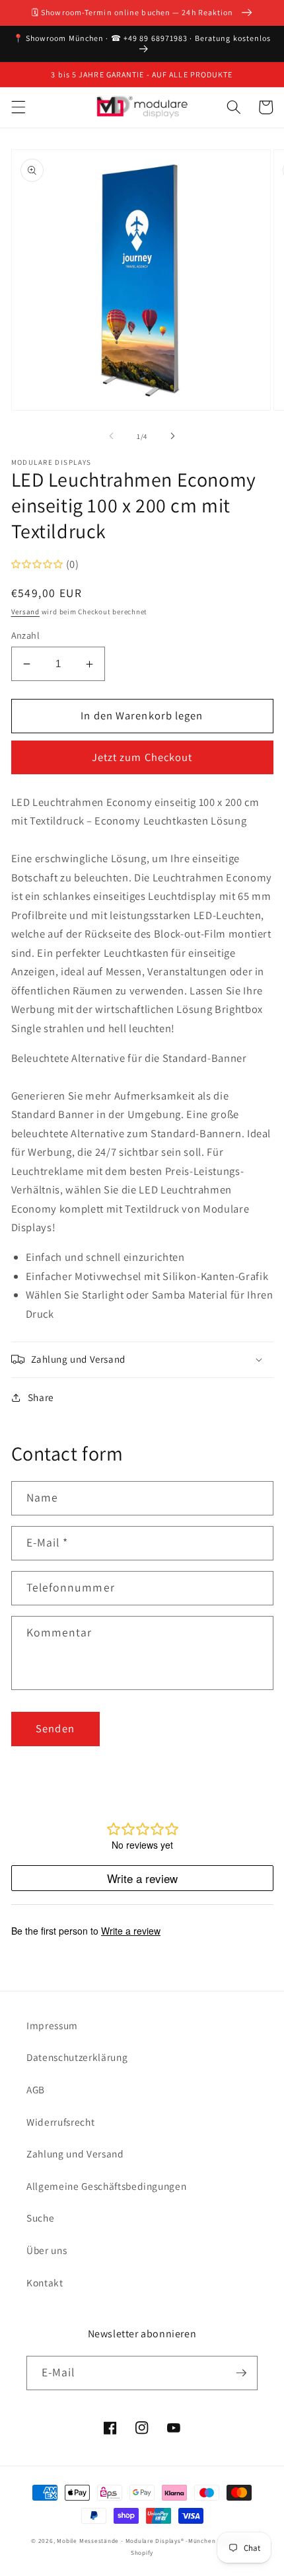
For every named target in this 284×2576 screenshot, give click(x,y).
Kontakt (45, 2282)
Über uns (47, 2250)
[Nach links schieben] (112, 436)
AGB (36, 2089)
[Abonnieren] (241, 2373)
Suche (40, 2218)
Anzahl (26, 635)
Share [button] (41, 1397)
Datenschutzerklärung (77, 2057)
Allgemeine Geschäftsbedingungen (106, 2186)
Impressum (52, 2025)
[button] (18, 107)
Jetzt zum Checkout (142, 757)
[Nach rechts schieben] (172, 436)
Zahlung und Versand (75, 2153)
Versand (25, 612)
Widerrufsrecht (60, 2122)
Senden (55, 1728)
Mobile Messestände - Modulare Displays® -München (136, 2541)
